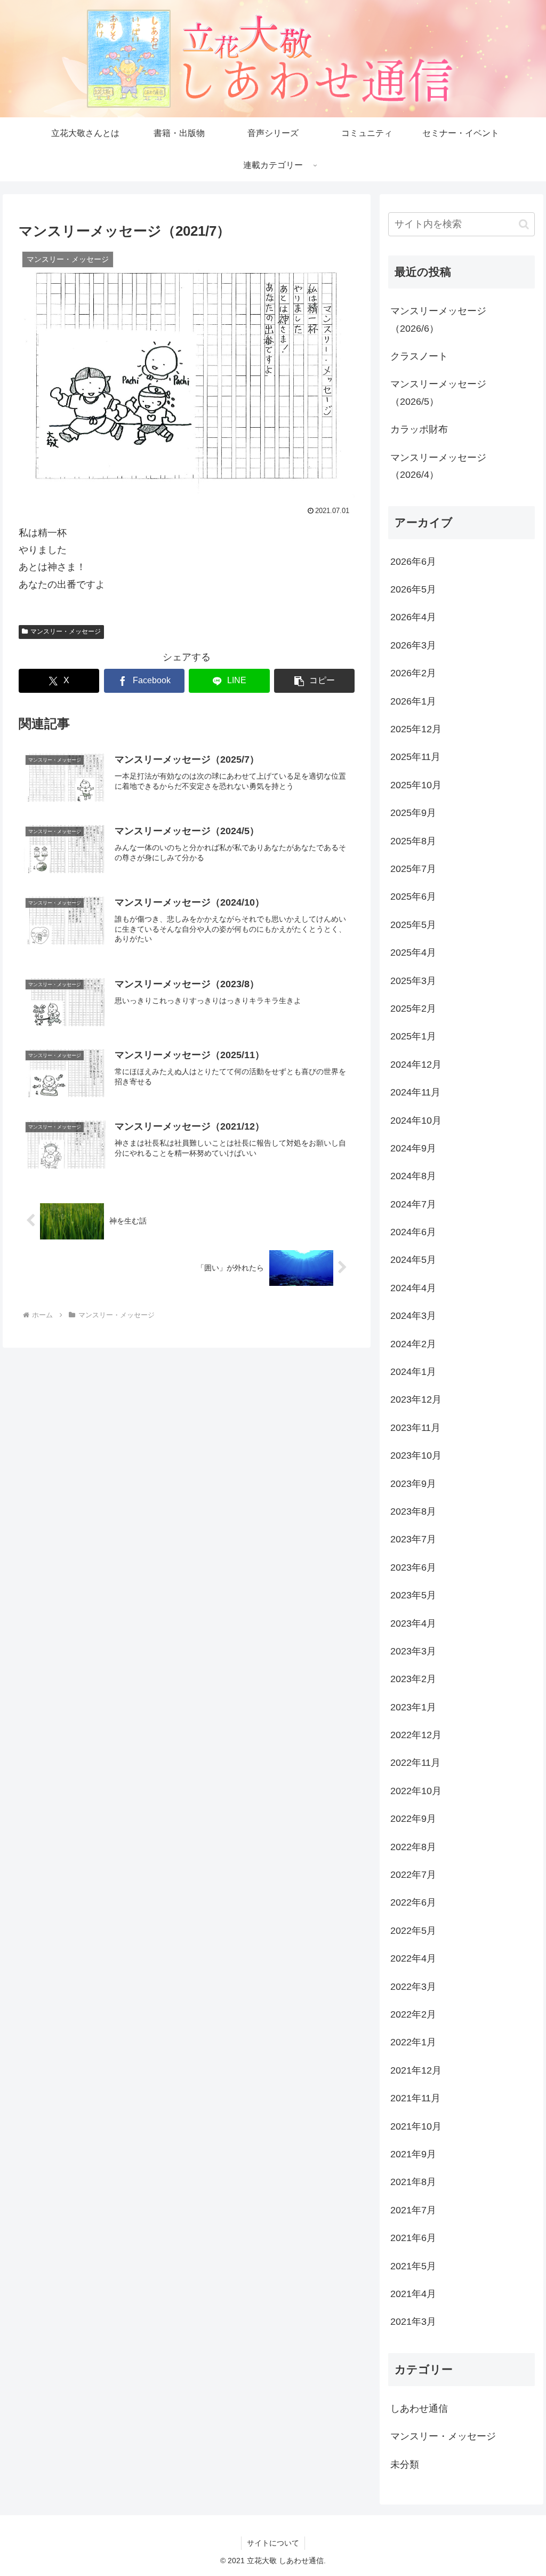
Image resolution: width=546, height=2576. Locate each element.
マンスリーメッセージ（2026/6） (438, 319)
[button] (314, 681)
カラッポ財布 (419, 429)
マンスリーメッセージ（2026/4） (438, 466)
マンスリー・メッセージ (66, 631)
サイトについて (273, 2543)
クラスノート (419, 356)
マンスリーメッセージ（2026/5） (438, 393)
